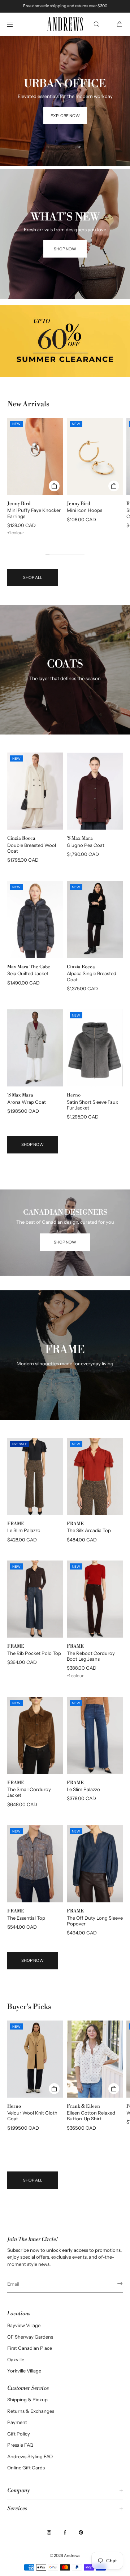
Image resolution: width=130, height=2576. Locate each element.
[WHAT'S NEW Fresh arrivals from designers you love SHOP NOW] (65, 178)
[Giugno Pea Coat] (95, 791)
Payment (17, 2422)
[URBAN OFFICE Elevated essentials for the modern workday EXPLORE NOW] (65, 45)
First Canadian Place (30, 2348)
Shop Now (32, 1144)
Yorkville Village (24, 2371)
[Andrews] (65, 24)
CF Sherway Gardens (30, 2337)
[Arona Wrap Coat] (35, 1048)
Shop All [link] (33, 577)
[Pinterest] (81, 2532)
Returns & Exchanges (31, 2411)
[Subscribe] (114, 2283)
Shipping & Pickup (27, 2399)
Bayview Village (24, 2325)
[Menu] (16, 24)
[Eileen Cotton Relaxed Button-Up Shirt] (95, 2059)
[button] (96, 24)
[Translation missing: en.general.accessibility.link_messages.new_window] (65, 341)
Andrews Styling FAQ (30, 2456)
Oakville (16, 2360)
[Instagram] (49, 2532)
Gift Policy (19, 2434)
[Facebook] (65, 2532)
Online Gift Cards (26, 2468)
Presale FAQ (20, 2445)
